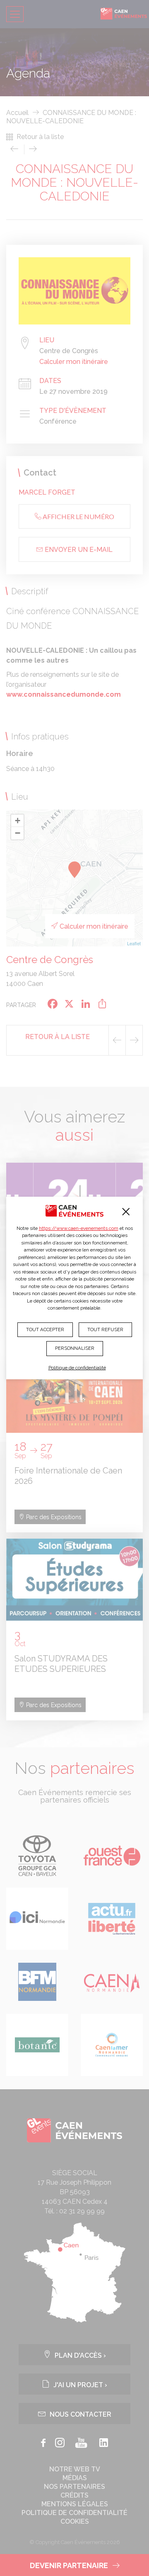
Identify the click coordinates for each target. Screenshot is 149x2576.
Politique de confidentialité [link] (77, 1368)
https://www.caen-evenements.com (79, 1228)
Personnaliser (75, 1348)
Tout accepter (45, 1329)
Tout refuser (105, 1329)
